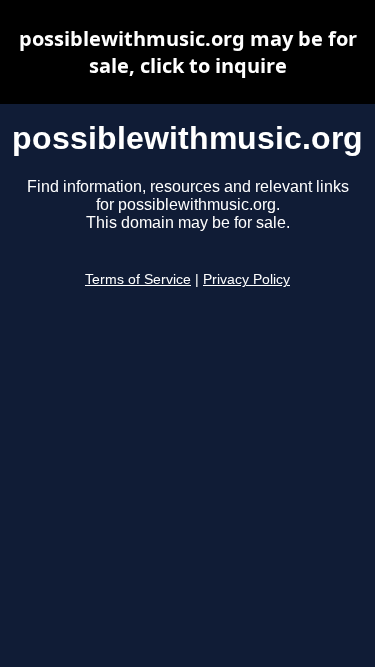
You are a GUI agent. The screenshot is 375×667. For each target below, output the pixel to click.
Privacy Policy (246, 279)
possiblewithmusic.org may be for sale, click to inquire (188, 52)
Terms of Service (138, 279)
